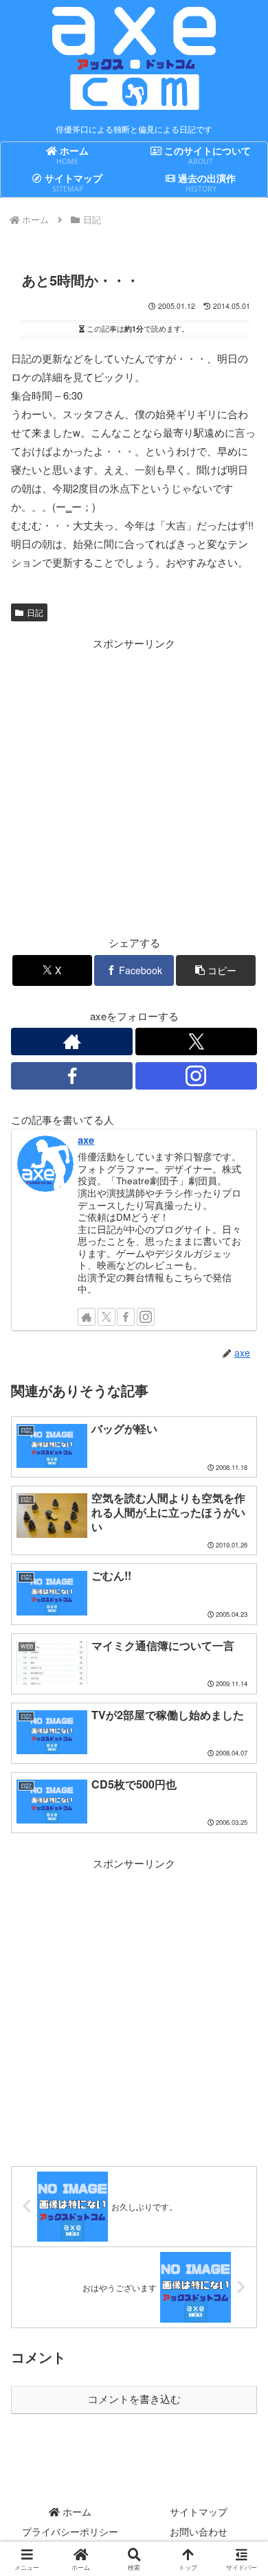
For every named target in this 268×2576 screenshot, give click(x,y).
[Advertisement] (134, 786)
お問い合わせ (199, 2531)
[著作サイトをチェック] (72, 1042)
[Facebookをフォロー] (72, 1076)
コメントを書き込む (134, 2399)
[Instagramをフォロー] (196, 1076)
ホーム (76, 2511)
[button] (216, 970)
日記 (35, 612)
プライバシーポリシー (70, 2531)
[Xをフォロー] (196, 1042)
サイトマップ (199, 2511)
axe (86, 1140)
